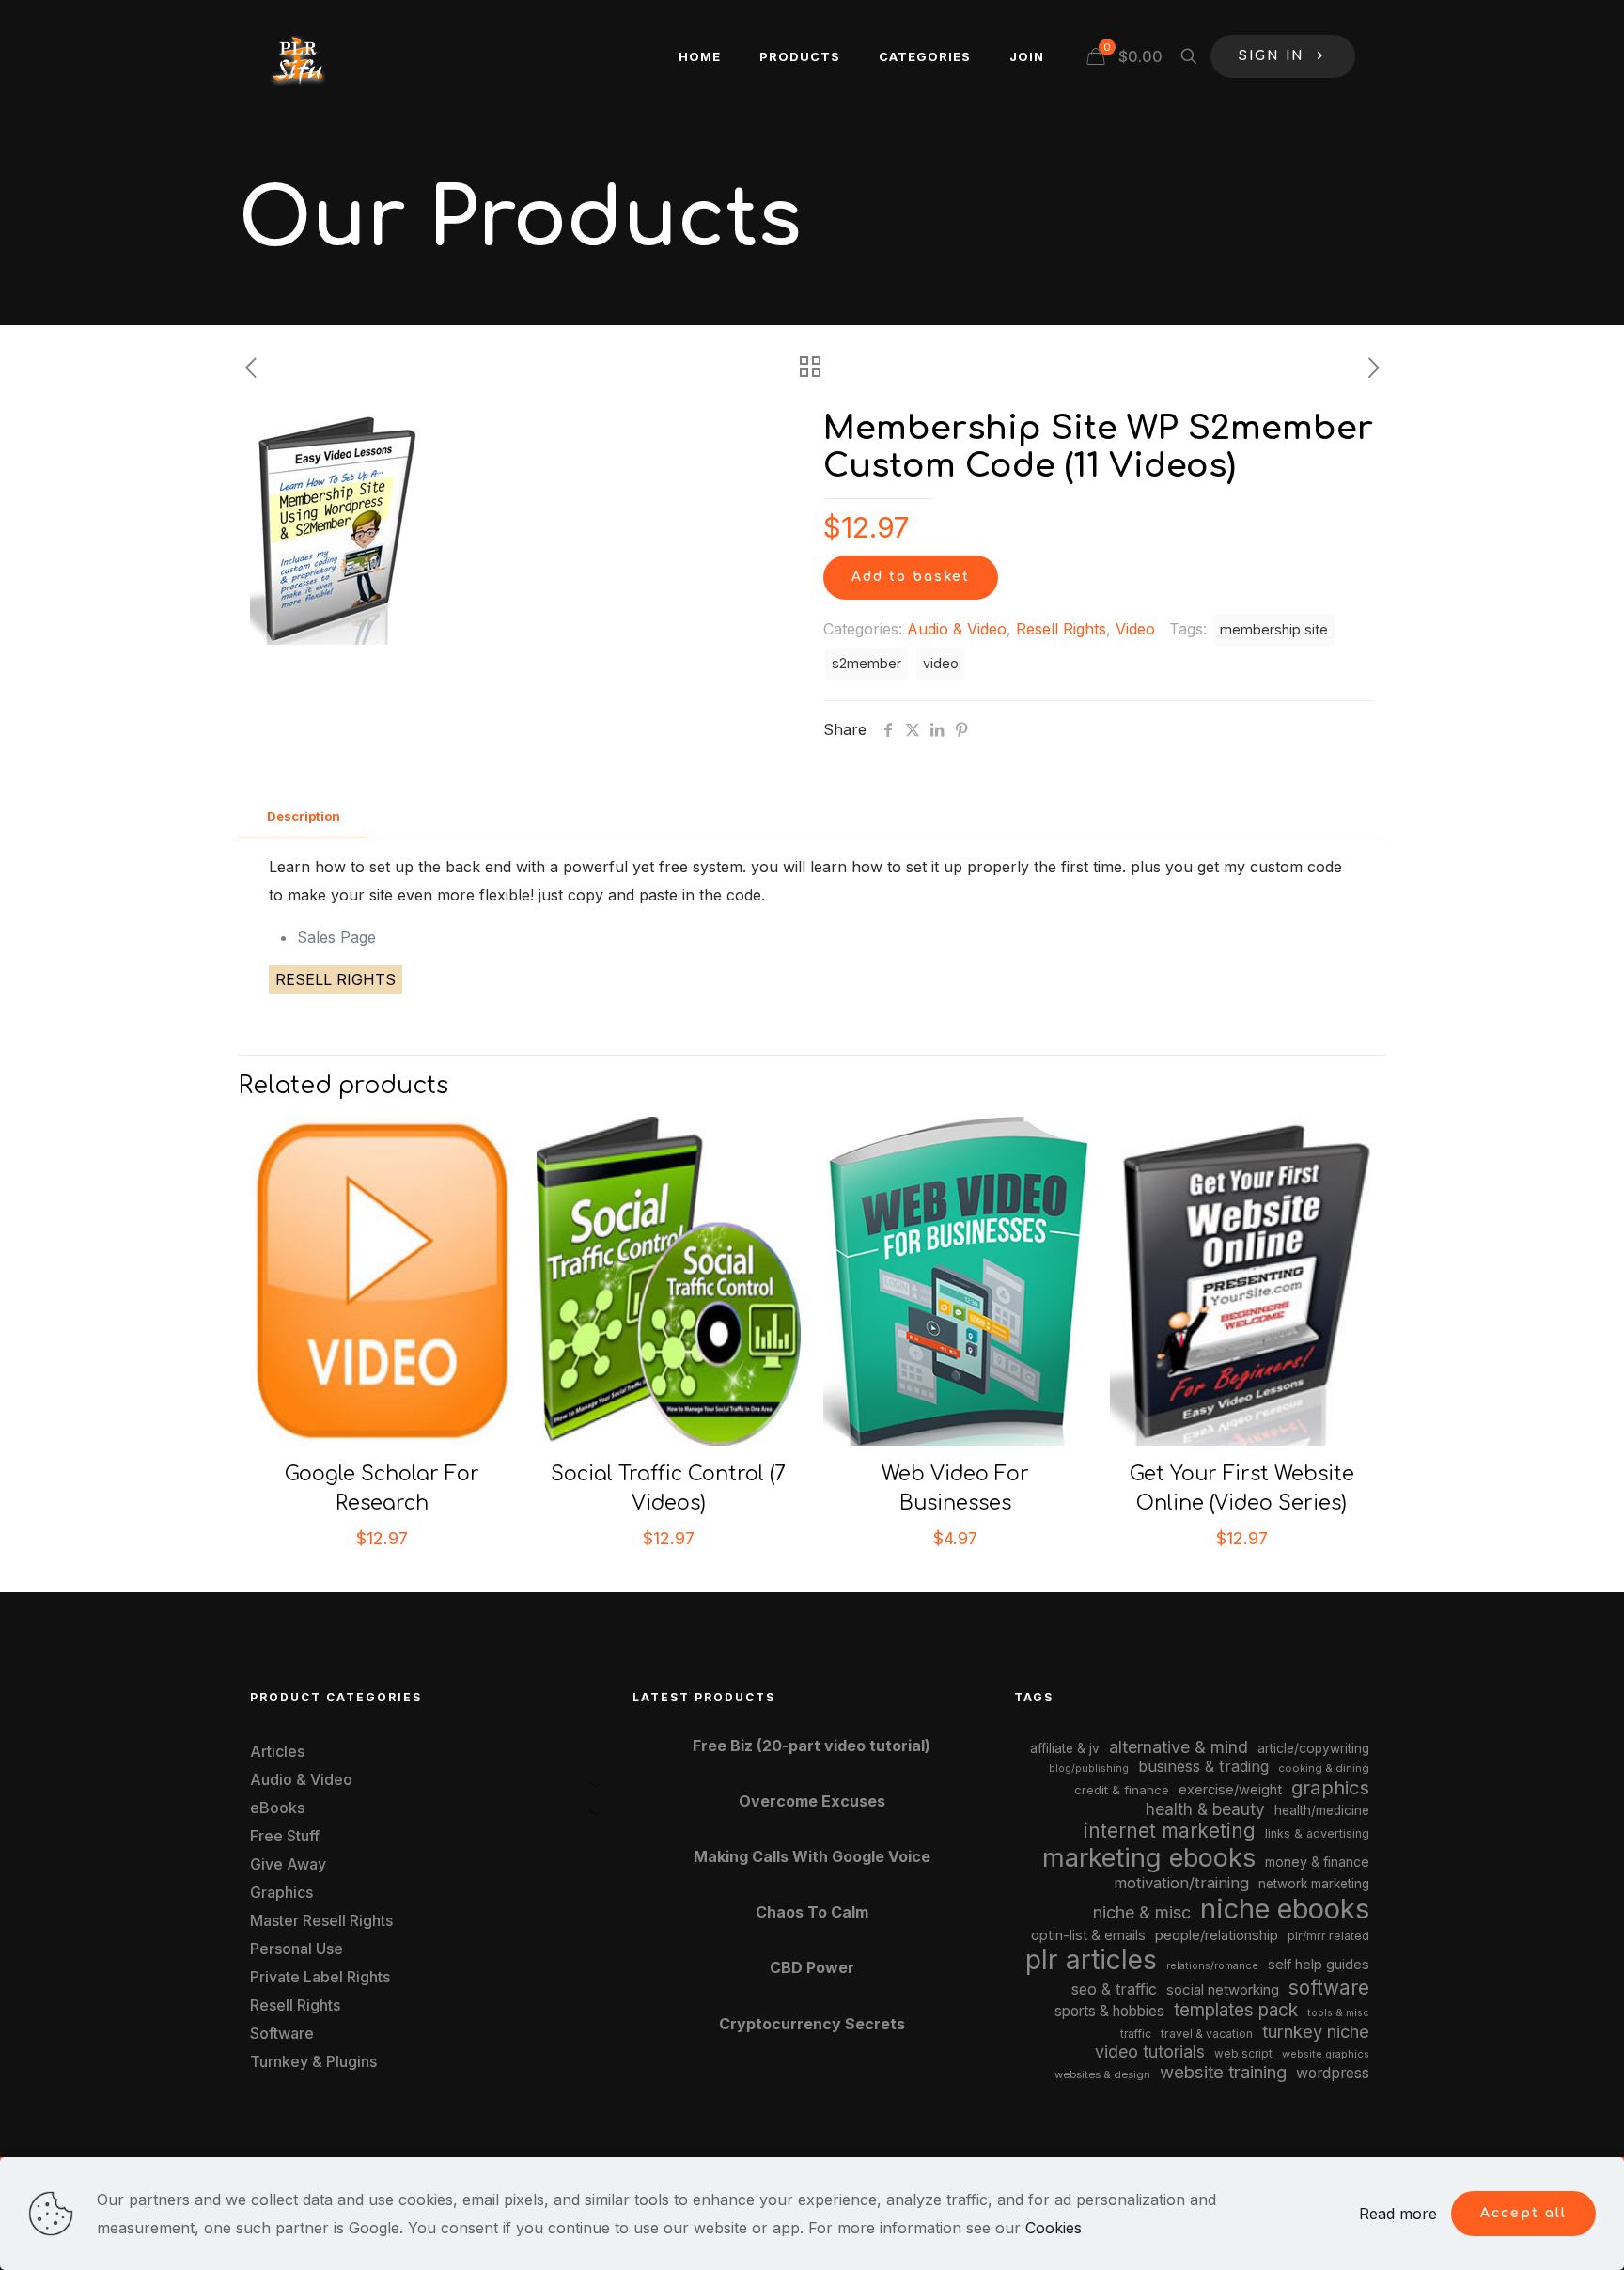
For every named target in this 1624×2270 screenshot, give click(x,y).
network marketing (1314, 1884)
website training (1223, 2072)
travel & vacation (1207, 2034)
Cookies (1054, 2228)
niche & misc (1142, 1912)
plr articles (1091, 1960)
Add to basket (911, 577)
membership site (1274, 629)
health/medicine (1322, 1810)
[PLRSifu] (297, 56)
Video (1135, 629)
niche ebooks (1285, 1909)
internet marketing (1170, 1831)
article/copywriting (1313, 1748)
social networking (1223, 1990)
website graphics (1326, 2054)
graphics (1330, 1787)
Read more (1398, 2214)
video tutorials (1150, 2051)
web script (1243, 2054)
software (1329, 1988)
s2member (867, 663)
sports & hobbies (1109, 2011)
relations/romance (1212, 1965)
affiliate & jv (1065, 1748)
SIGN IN (1272, 56)
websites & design (1102, 2074)
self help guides (1319, 1964)
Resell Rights (1061, 629)
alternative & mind (1179, 1747)
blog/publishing (1089, 1769)
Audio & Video (957, 629)
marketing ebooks (1149, 1858)
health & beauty (1205, 1809)
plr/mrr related (1328, 1936)
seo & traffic (1114, 1989)
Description (304, 816)
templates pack (1236, 2010)
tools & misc (1338, 2012)
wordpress (1333, 2073)
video (941, 663)
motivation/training (1181, 1883)
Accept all (1523, 2213)
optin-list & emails (1088, 1935)
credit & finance (1122, 1790)
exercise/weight (1230, 1789)
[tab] (304, 816)
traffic (1136, 2034)
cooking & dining (1324, 1768)
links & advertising (1317, 1833)
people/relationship (1217, 1935)
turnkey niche (1316, 2031)
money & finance (1317, 1862)
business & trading (1203, 1766)
